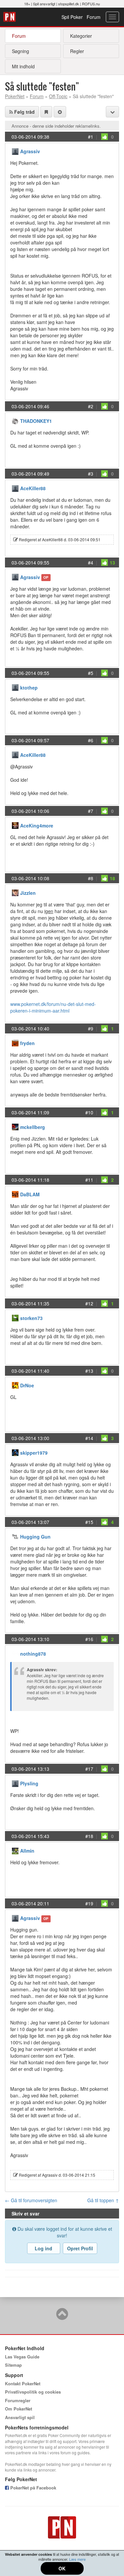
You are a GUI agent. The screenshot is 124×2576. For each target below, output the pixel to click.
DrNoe (27, 1385)
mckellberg (33, 1127)
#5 (91, 673)
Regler (77, 51)
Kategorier (81, 36)
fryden (27, 1043)
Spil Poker (72, 17)
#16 (89, 1639)
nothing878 (33, 1654)
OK (62, 2568)
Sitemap (13, 2365)
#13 (89, 1371)
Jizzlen (28, 893)
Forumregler (18, 2400)
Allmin (27, 1851)
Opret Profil (80, 2248)
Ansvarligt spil (20, 2417)
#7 (91, 811)
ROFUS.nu (91, 4)
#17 (89, 1769)
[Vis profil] (15, 151)
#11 (89, 1180)
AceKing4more (37, 826)
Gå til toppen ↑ (103, 2200)
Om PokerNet (19, 2409)
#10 (89, 1112)
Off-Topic (58, 96)
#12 (89, 1303)
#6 (91, 740)
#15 (89, 1522)
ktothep (29, 688)
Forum (94, 17)
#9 (91, 1028)
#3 (91, 474)
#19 (89, 1903)
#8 (91, 878)
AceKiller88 (33, 488)
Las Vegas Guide (22, 2357)
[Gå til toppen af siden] (62, 2317)
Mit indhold (23, 66)
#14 (89, 1438)
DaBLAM (30, 1194)
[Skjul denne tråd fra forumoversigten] (60, 112)
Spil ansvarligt (44, 4)
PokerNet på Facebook (33, 2488)
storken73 (31, 1318)
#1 (91, 137)
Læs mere (77, 2559)
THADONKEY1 (36, 421)
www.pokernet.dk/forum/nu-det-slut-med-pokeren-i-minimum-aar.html (53, 1007)
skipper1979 (34, 1453)
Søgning (21, 51)
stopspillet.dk (69, 4)
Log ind (43, 2248)
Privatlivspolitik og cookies (33, 2392)
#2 (91, 406)
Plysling (29, 1783)
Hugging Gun (35, 1537)
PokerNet (10, 17)
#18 (89, 1836)
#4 (91, 562)
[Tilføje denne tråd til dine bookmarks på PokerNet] (46, 112)
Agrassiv (30, 151)
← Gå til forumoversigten (31, 2200)
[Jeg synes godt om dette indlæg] (104, 137)
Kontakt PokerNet (23, 2383)
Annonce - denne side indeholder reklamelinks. (56, 126)
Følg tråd (24, 112)
